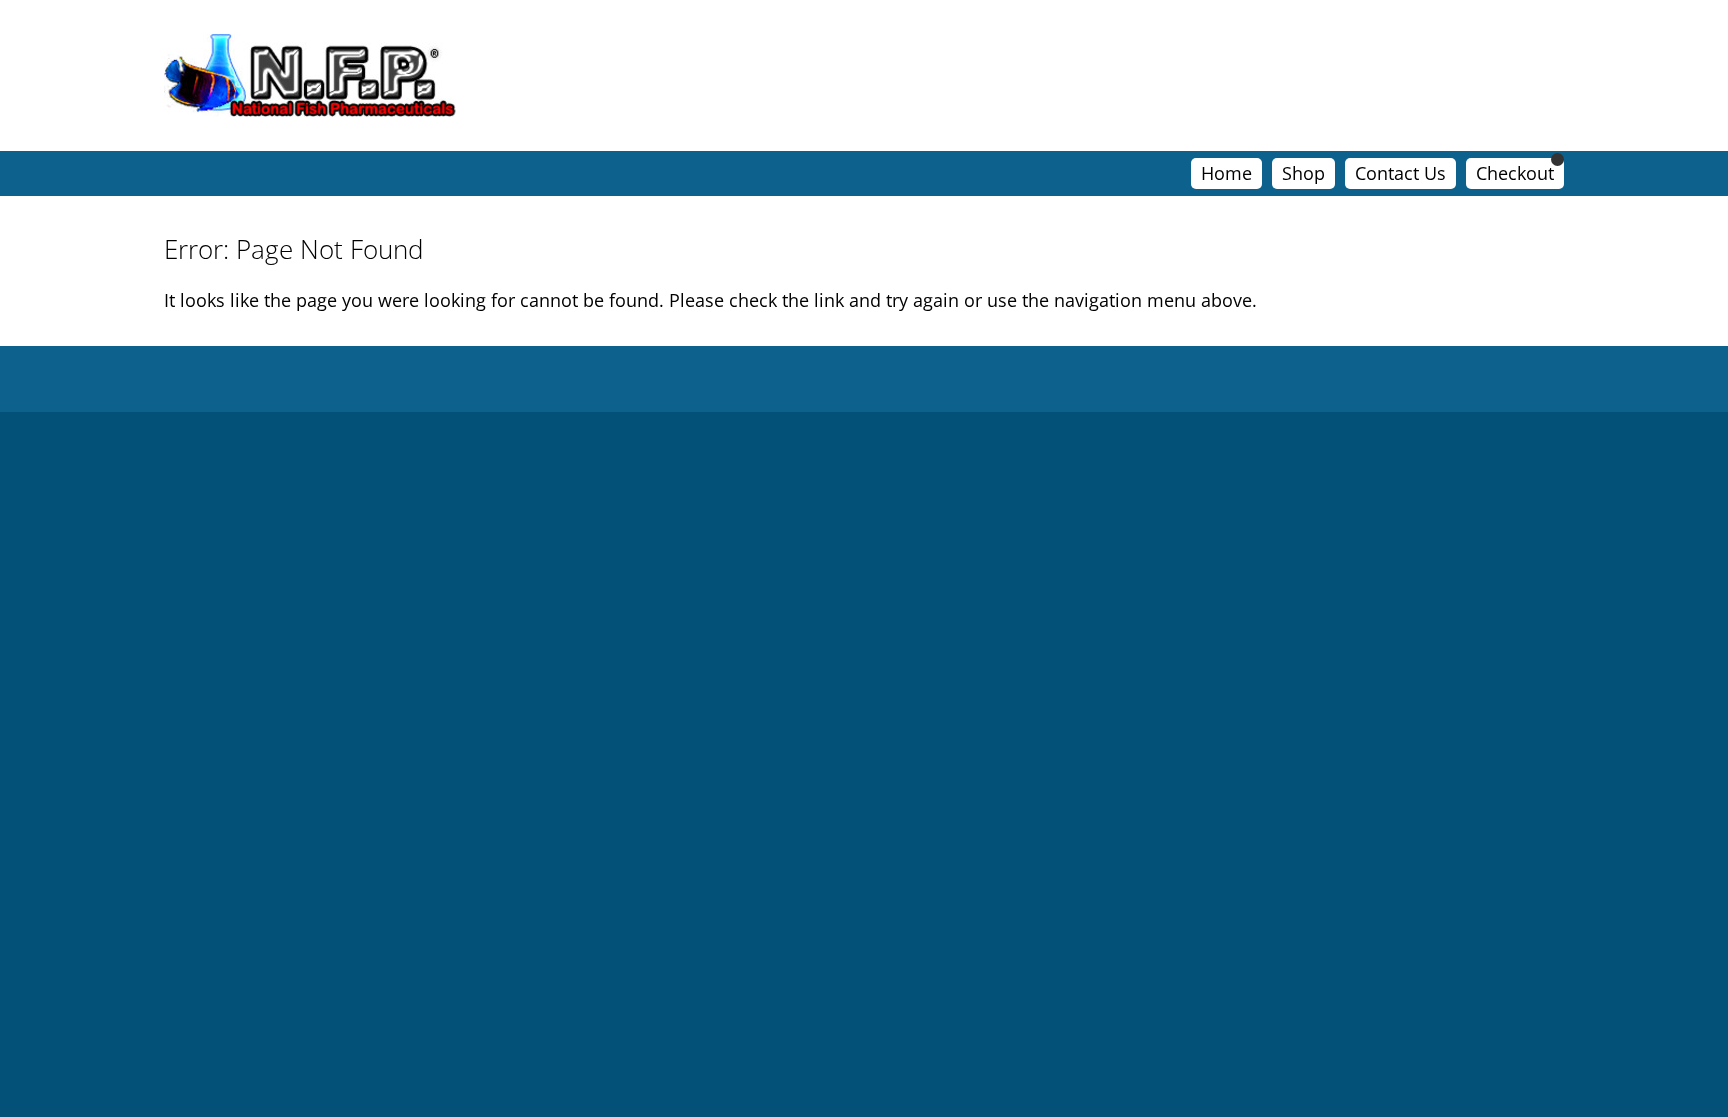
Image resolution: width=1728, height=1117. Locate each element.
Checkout (1515, 173)
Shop (1303, 173)
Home (1226, 173)
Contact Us (1400, 173)
